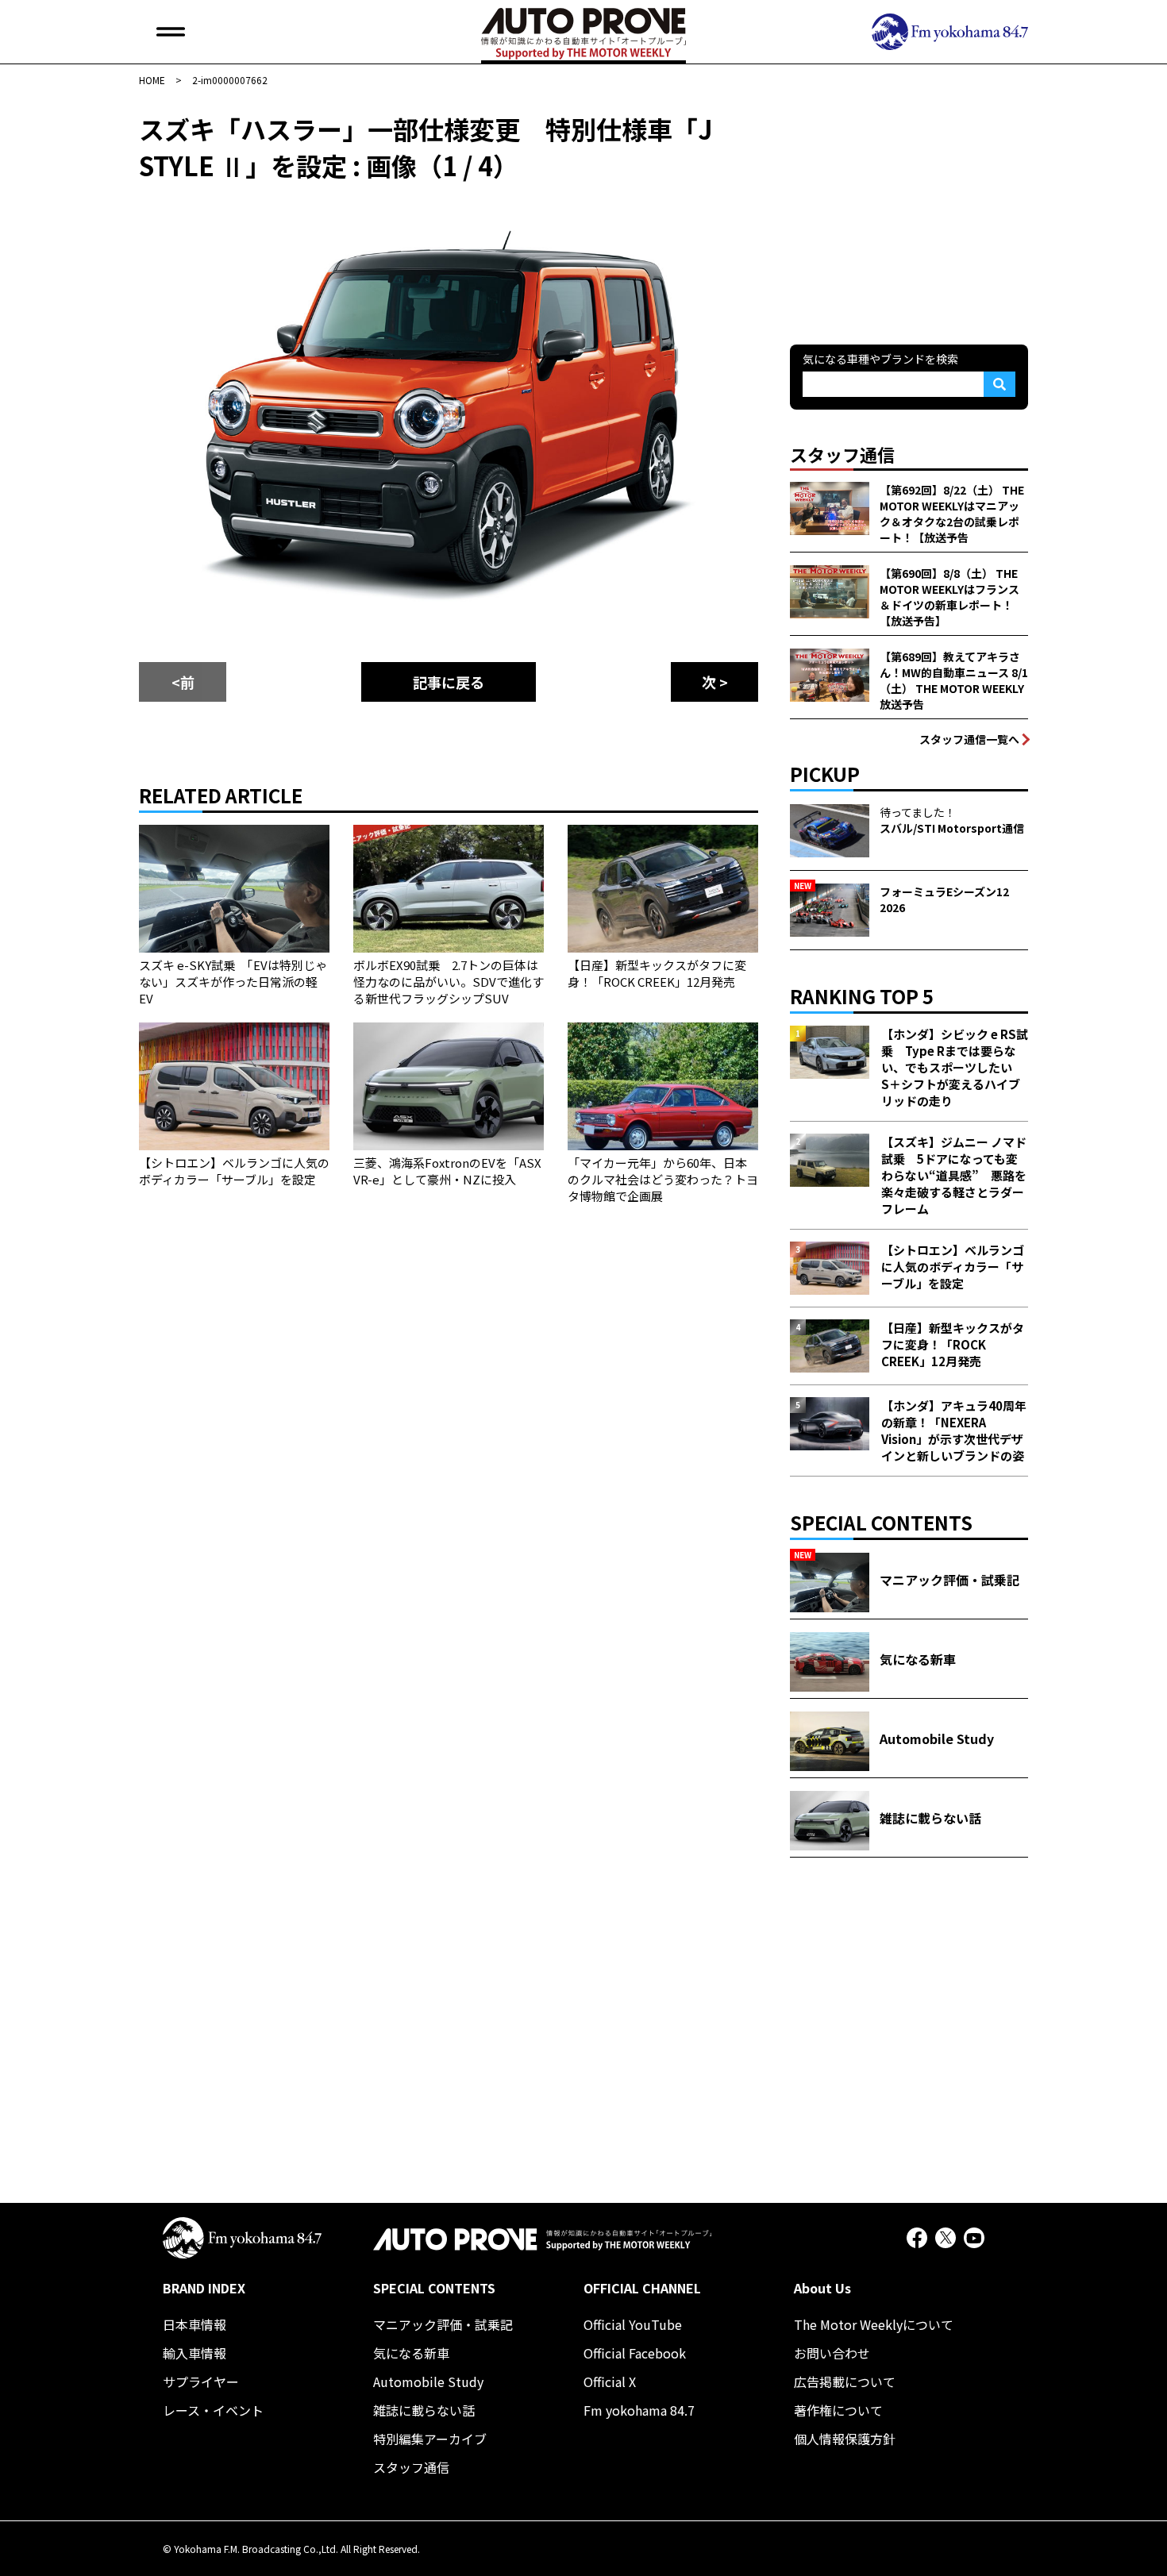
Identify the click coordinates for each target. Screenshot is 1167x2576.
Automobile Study (428, 2382)
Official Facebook (635, 2353)
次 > (715, 682)
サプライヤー (201, 2382)
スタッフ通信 (411, 2467)
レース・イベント (213, 2410)
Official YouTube (633, 2324)
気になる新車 (411, 2353)
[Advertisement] (909, 210)
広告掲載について (845, 2382)
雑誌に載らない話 (424, 2410)
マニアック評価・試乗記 (443, 2324)
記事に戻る (449, 682)
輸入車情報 (194, 2353)
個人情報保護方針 (845, 2439)
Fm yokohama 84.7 (639, 2410)
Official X (610, 2382)
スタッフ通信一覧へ (969, 739)
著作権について (838, 2410)
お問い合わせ (832, 2353)
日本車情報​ (194, 2324)
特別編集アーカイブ (430, 2439)
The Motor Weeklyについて (874, 2324)
